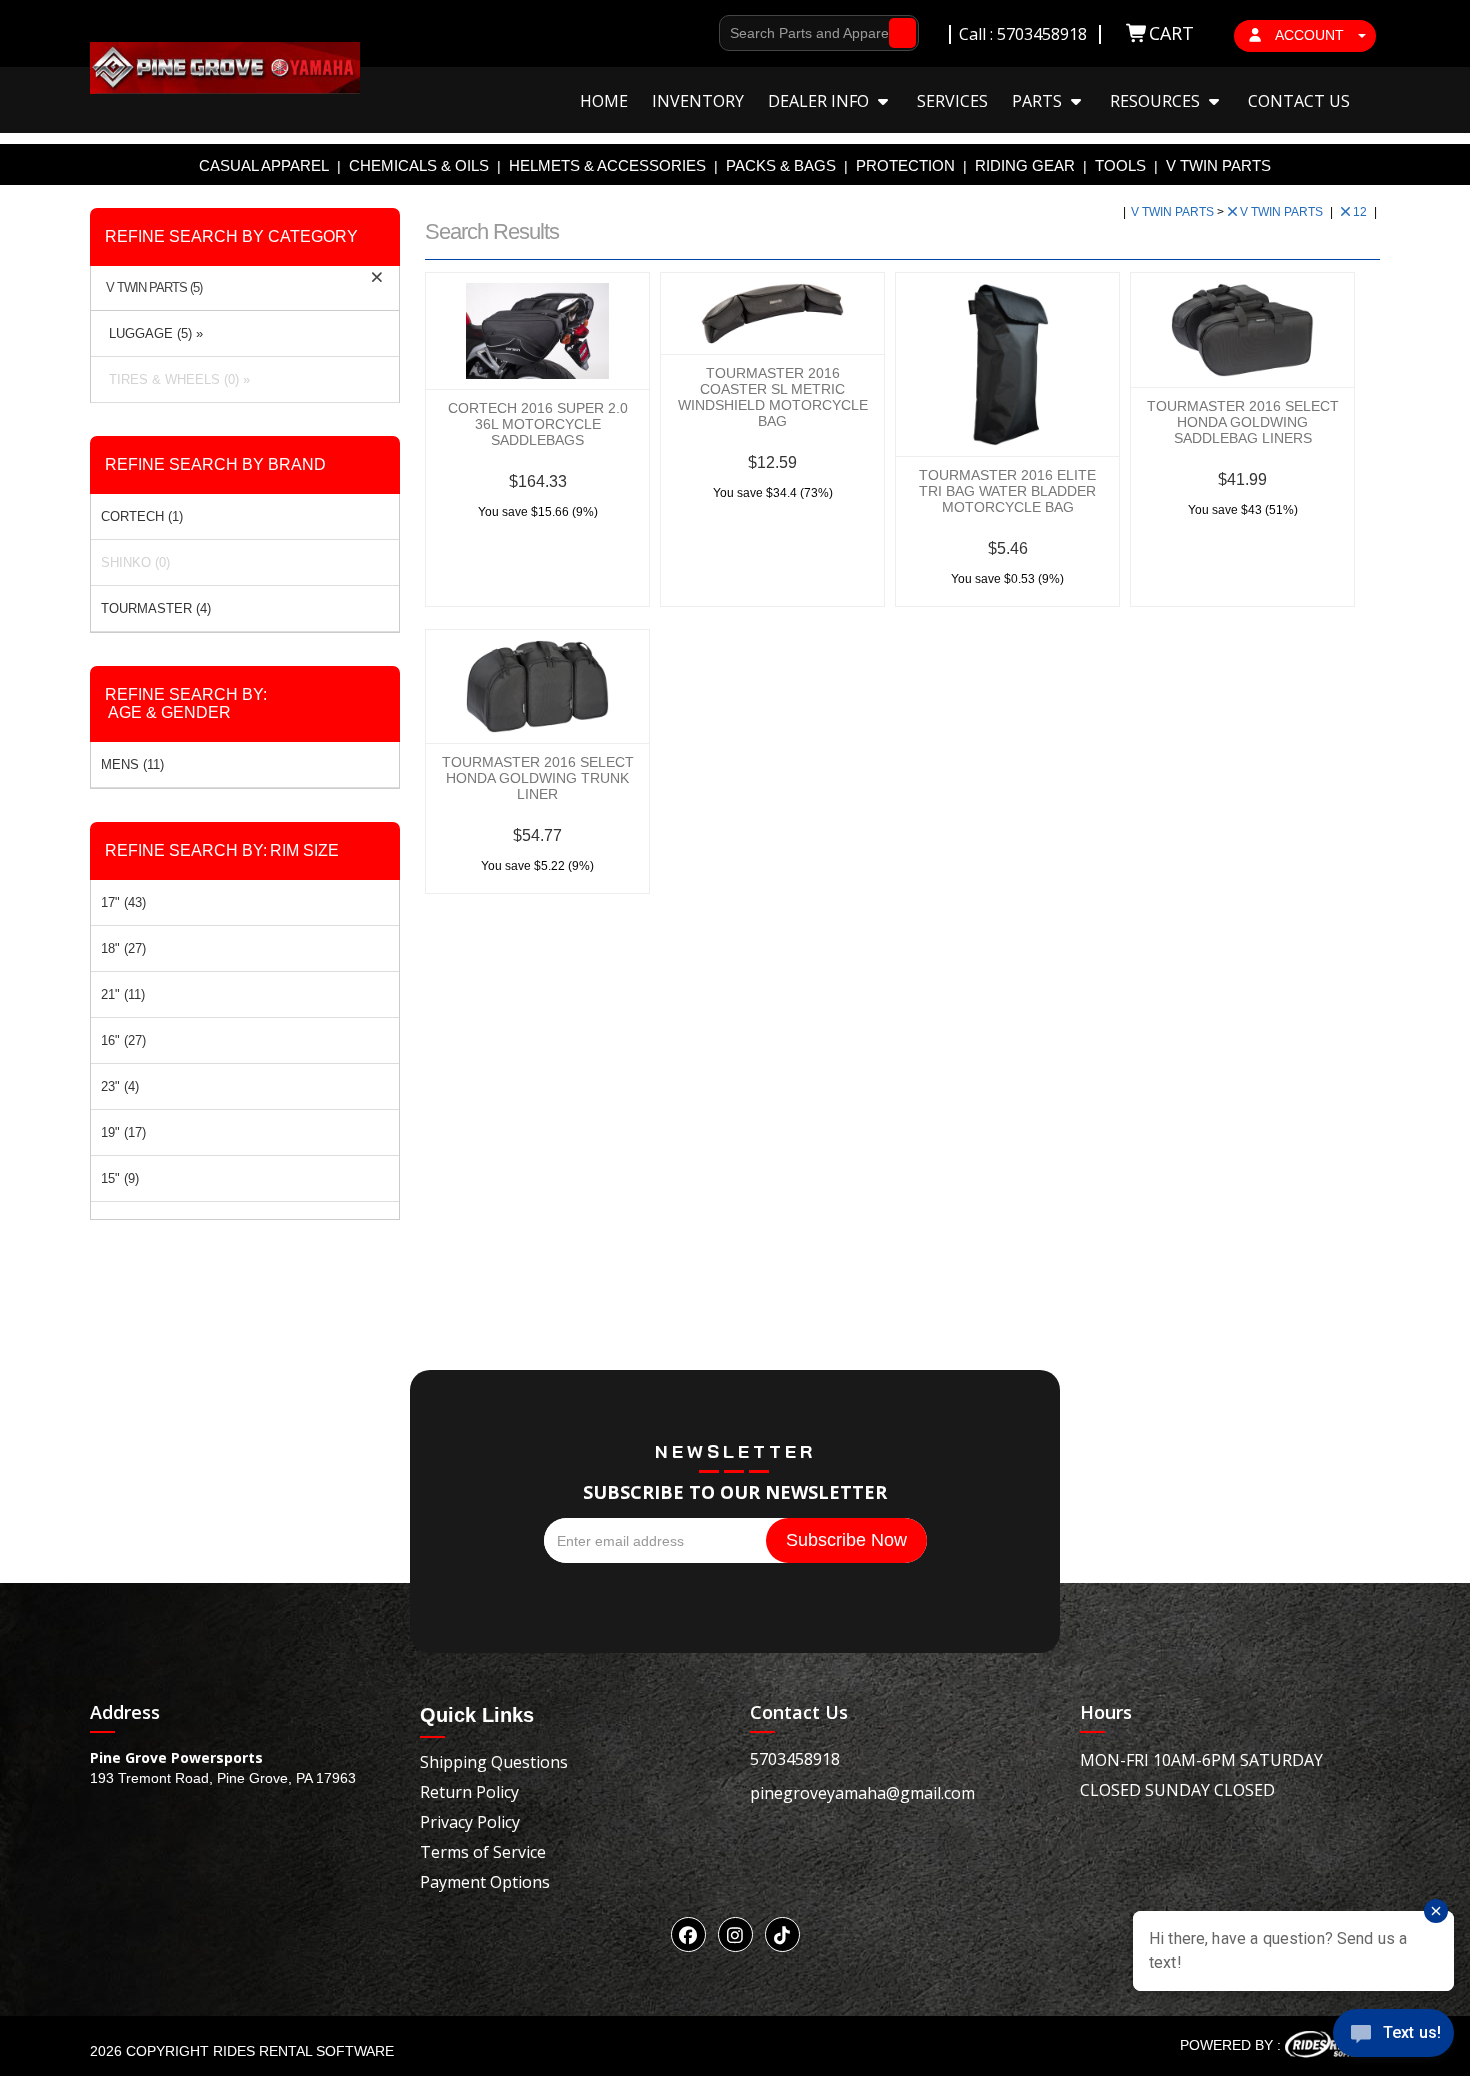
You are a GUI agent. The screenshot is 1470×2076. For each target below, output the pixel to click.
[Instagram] (735, 1934)
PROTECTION (905, 165)
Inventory (698, 101)
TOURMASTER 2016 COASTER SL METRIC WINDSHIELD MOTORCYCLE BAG (773, 397)
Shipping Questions (494, 1762)
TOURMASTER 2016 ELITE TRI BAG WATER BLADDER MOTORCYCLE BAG (1007, 491)
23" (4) (120, 1086)
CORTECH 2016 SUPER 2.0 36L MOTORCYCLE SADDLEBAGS (538, 424)
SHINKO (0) (135, 562)
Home (604, 101)
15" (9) (120, 1178)
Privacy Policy (470, 1822)
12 (1361, 212)
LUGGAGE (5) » (152, 333)
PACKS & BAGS (781, 165)
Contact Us (1299, 101)
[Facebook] (688, 1934)
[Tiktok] (782, 1934)
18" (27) (123, 948)
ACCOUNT (1310, 35)
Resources (1157, 101)
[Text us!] (1393, 2036)
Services (952, 101)
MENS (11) (132, 764)
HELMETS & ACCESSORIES (607, 165)
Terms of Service (483, 1852)
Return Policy (469, 1792)
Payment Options (485, 1882)
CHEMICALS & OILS (419, 165)
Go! (897, 33)
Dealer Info (820, 101)
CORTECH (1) (142, 516)
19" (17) (123, 1132)
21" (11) (123, 994)
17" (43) (123, 902)
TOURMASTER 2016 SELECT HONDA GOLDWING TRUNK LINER (538, 778)
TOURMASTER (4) (156, 608)
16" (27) (123, 1040)
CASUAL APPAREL (264, 165)
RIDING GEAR (1025, 165)
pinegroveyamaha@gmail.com (862, 1793)
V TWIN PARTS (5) (154, 288)
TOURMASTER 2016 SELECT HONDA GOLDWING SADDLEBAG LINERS (1243, 422)
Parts (1039, 101)
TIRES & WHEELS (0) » (175, 379)
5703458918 (795, 1759)
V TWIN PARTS (1218, 165)
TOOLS (1120, 165)
